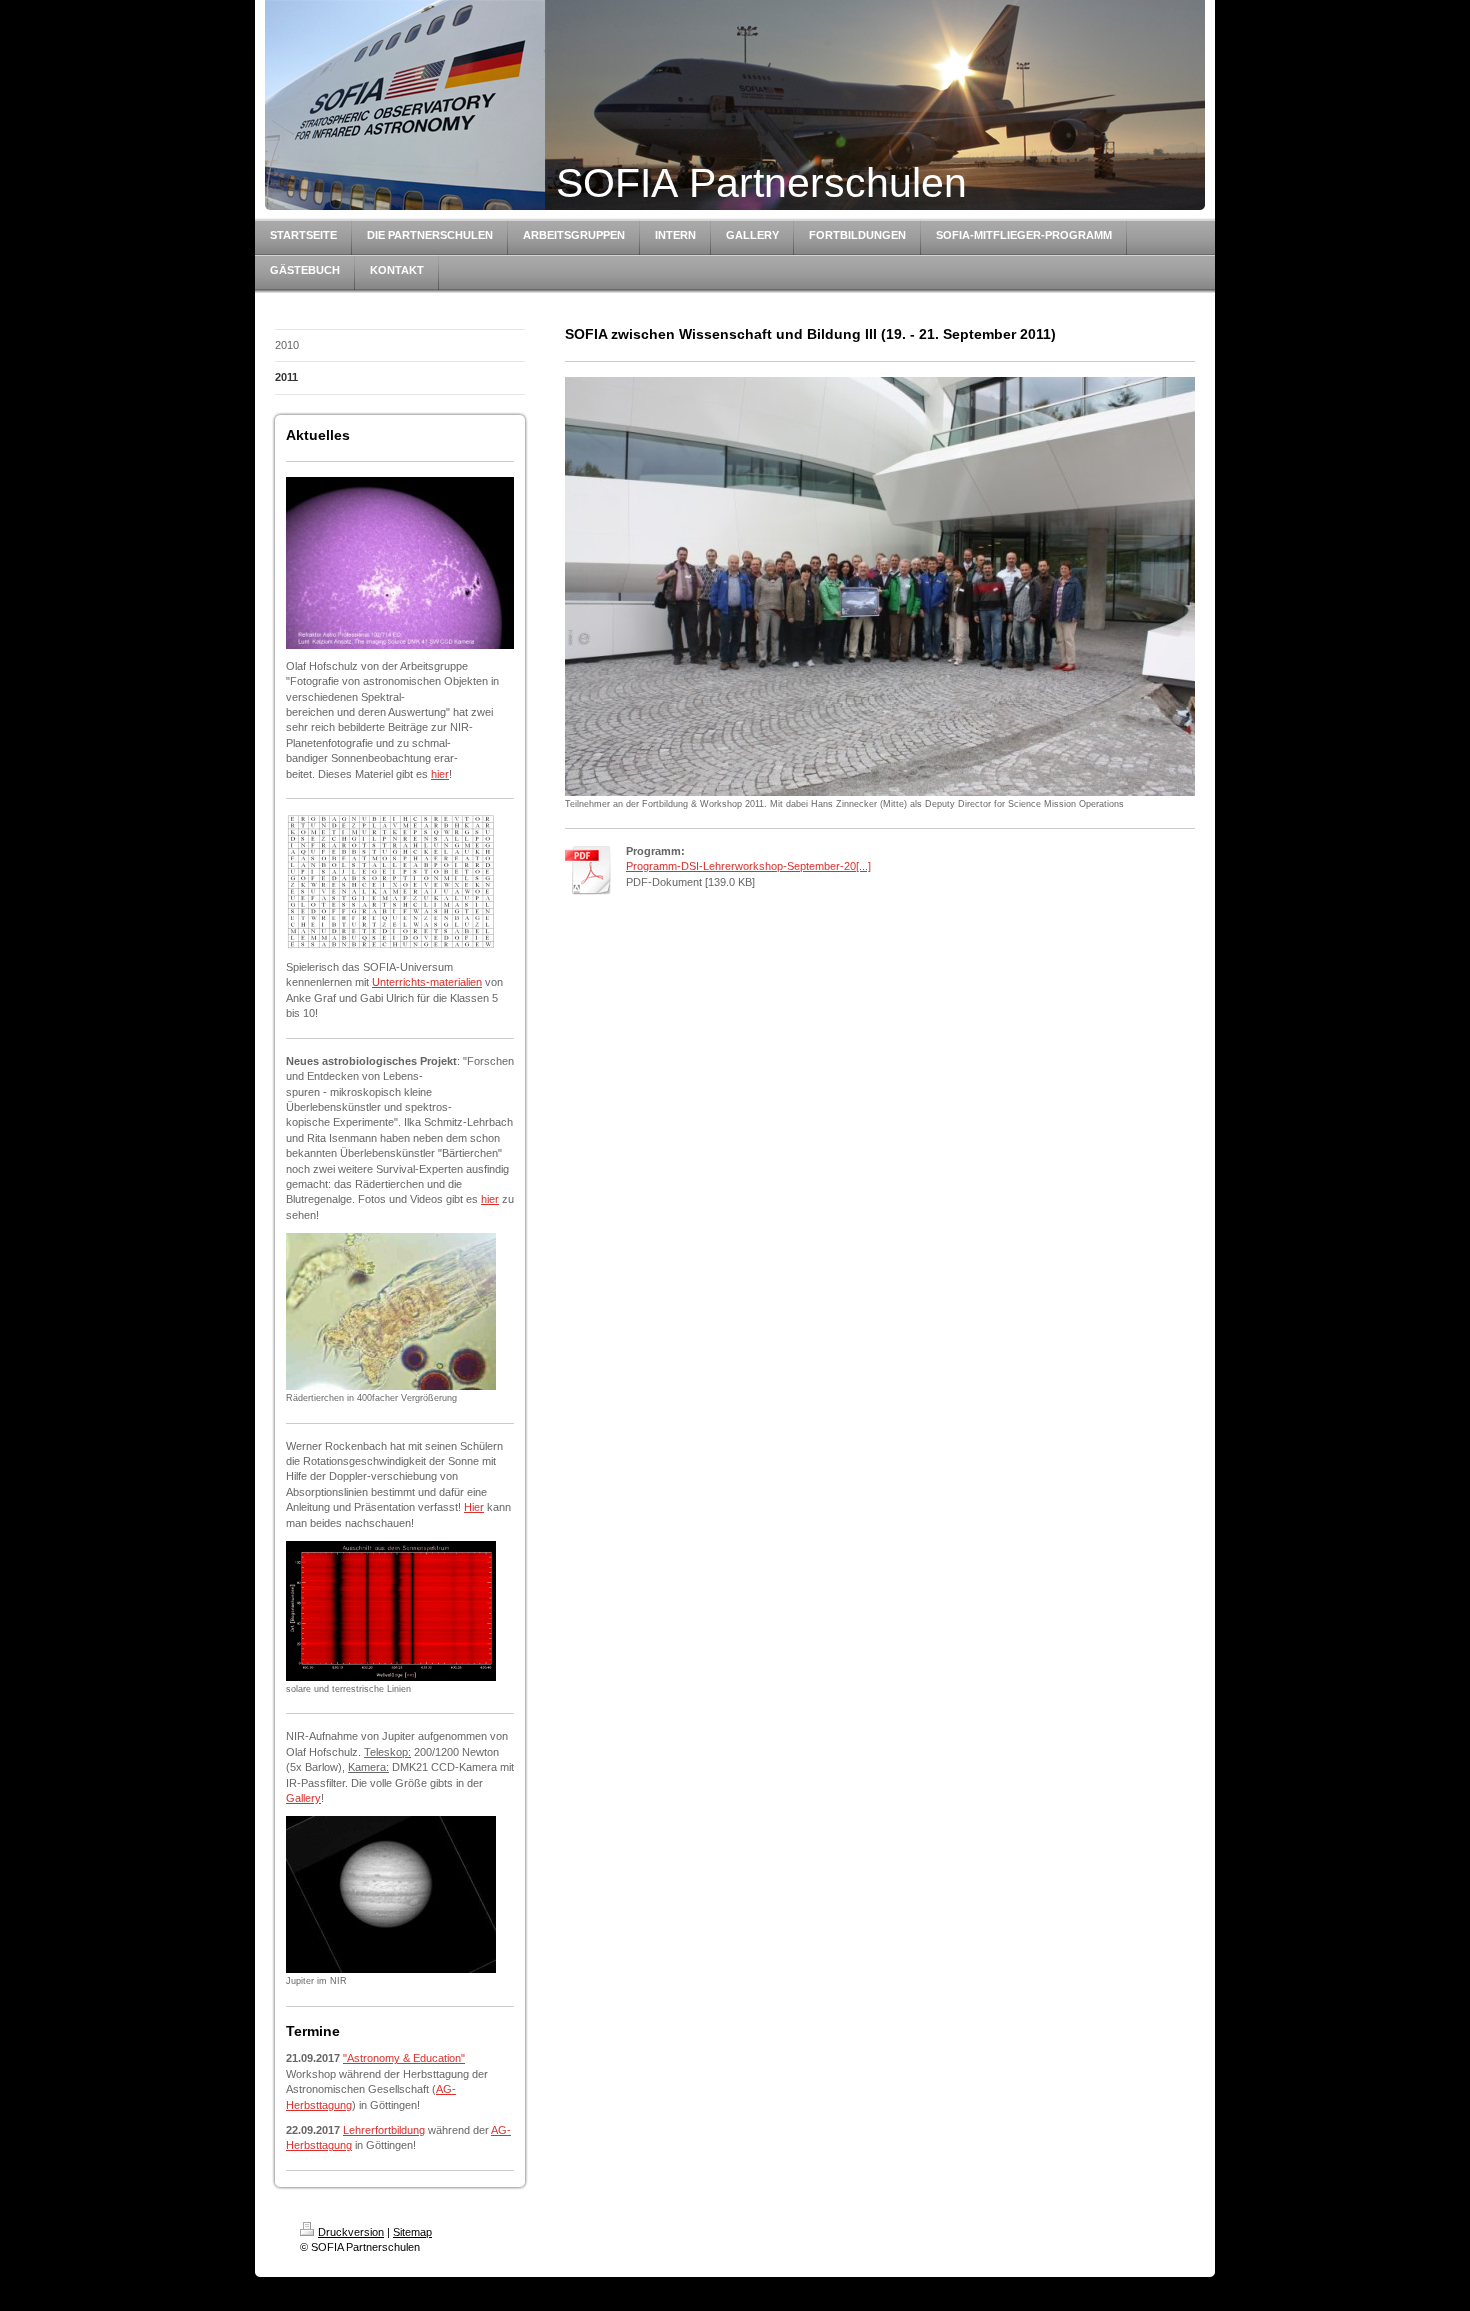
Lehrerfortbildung (384, 2130)
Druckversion (351, 2232)
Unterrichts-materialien (427, 982)
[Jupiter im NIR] (391, 1894)
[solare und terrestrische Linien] (391, 1611)
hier (440, 774)
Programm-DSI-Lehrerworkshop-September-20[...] (748, 866)
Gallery (303, 1798)
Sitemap (412, 2232)
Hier (474, 1507)
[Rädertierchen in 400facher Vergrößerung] (391, 1311)
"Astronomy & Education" (404, 2058)
